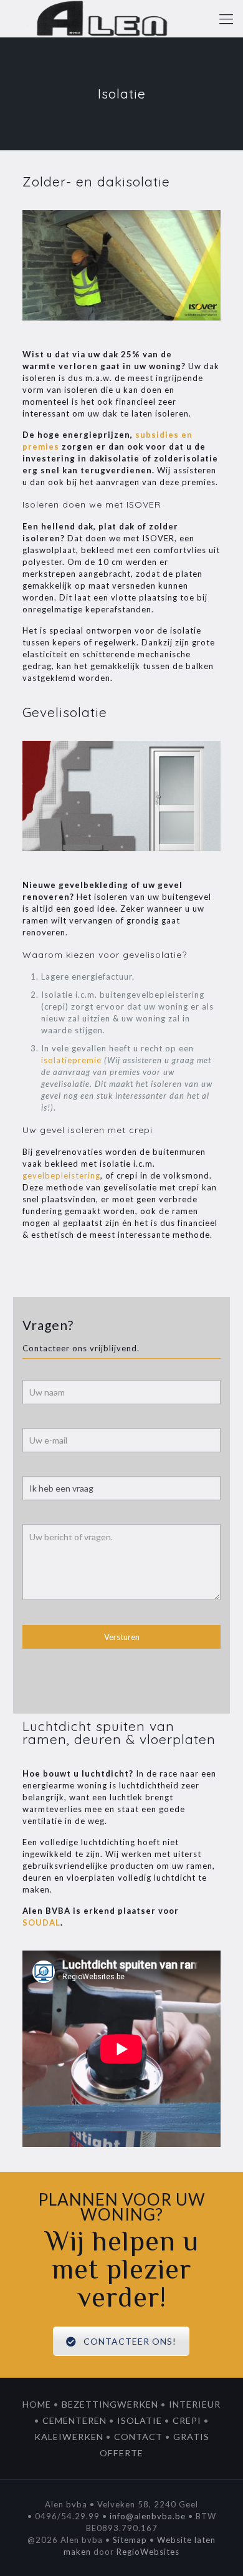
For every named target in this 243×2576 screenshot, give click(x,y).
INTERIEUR (195, 2404)
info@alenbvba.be (148, 2516)
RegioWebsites (148, 2552)
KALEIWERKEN (69, 2437)
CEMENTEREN (74, 2420)
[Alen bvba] (103, 19)
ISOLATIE (140, 2420)
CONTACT (138, 2437)
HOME (37, 2404)
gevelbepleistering (61, 1175)
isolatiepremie (71, 1060)
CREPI (187, 2420)
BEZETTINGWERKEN (110, 2404)
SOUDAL (41, 1922)
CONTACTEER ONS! (131, 2341)
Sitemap (130, 2540)
